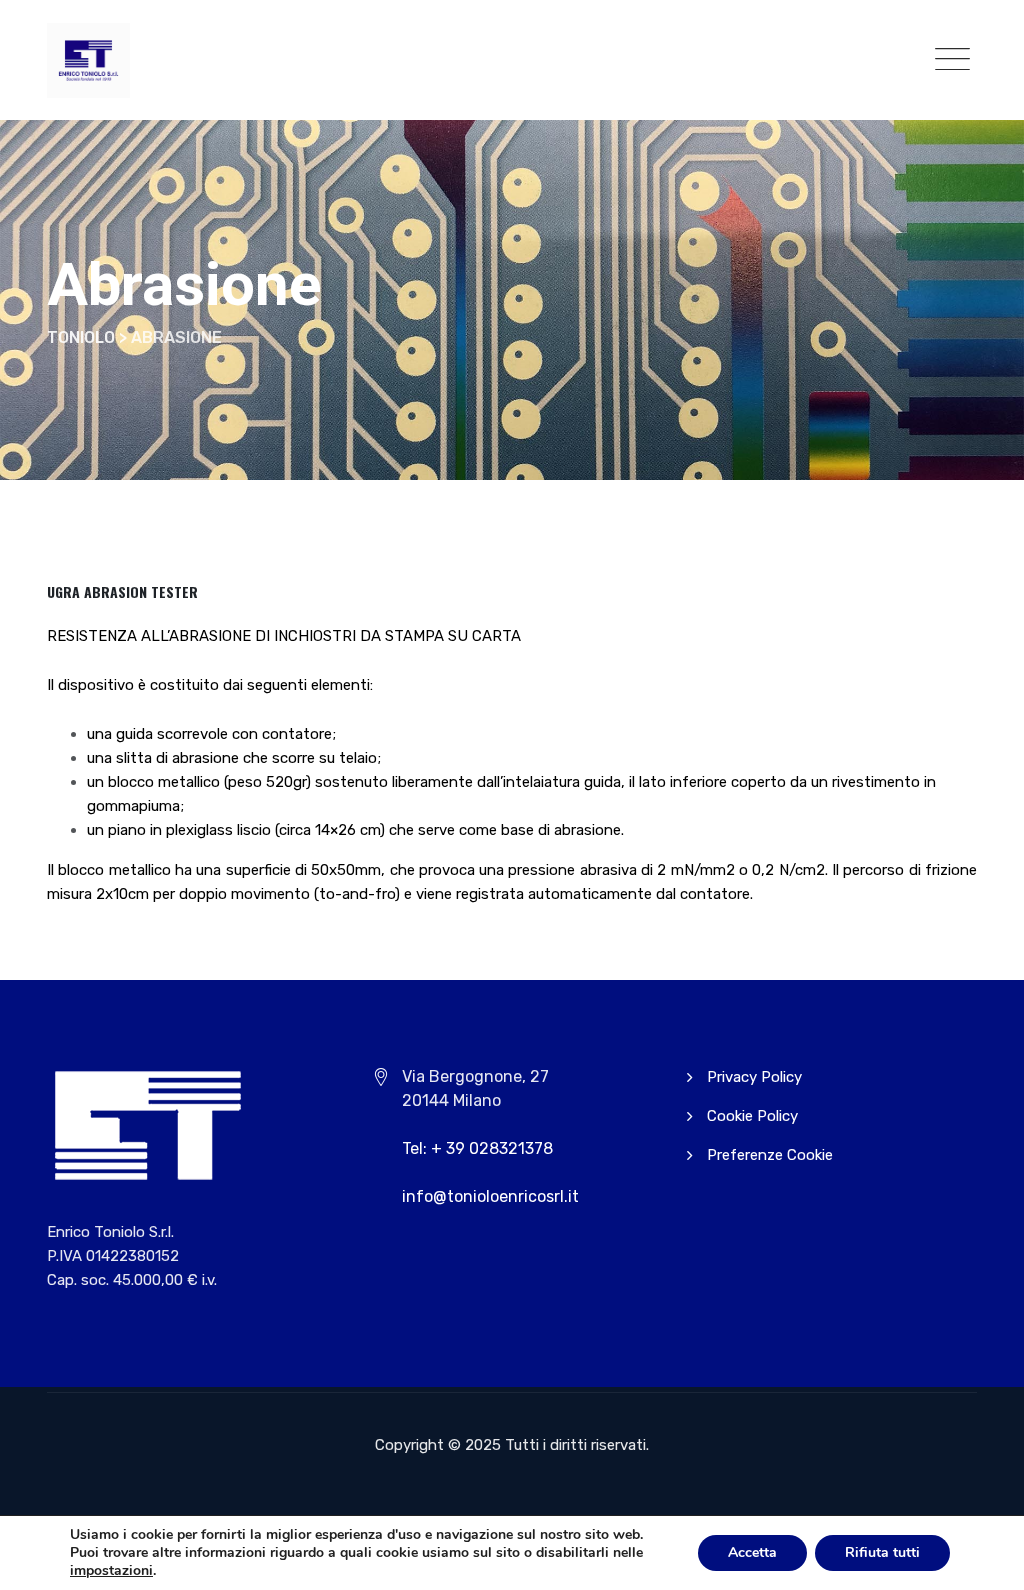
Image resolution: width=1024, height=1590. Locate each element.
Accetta (752, 1552)
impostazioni (111, 1571)
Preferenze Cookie (770, 1155)
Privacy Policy (754, 1077)
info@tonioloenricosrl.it (490, 1196)
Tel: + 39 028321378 (477, 1148)
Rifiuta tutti (882, 1552)
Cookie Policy (752, 1116)
